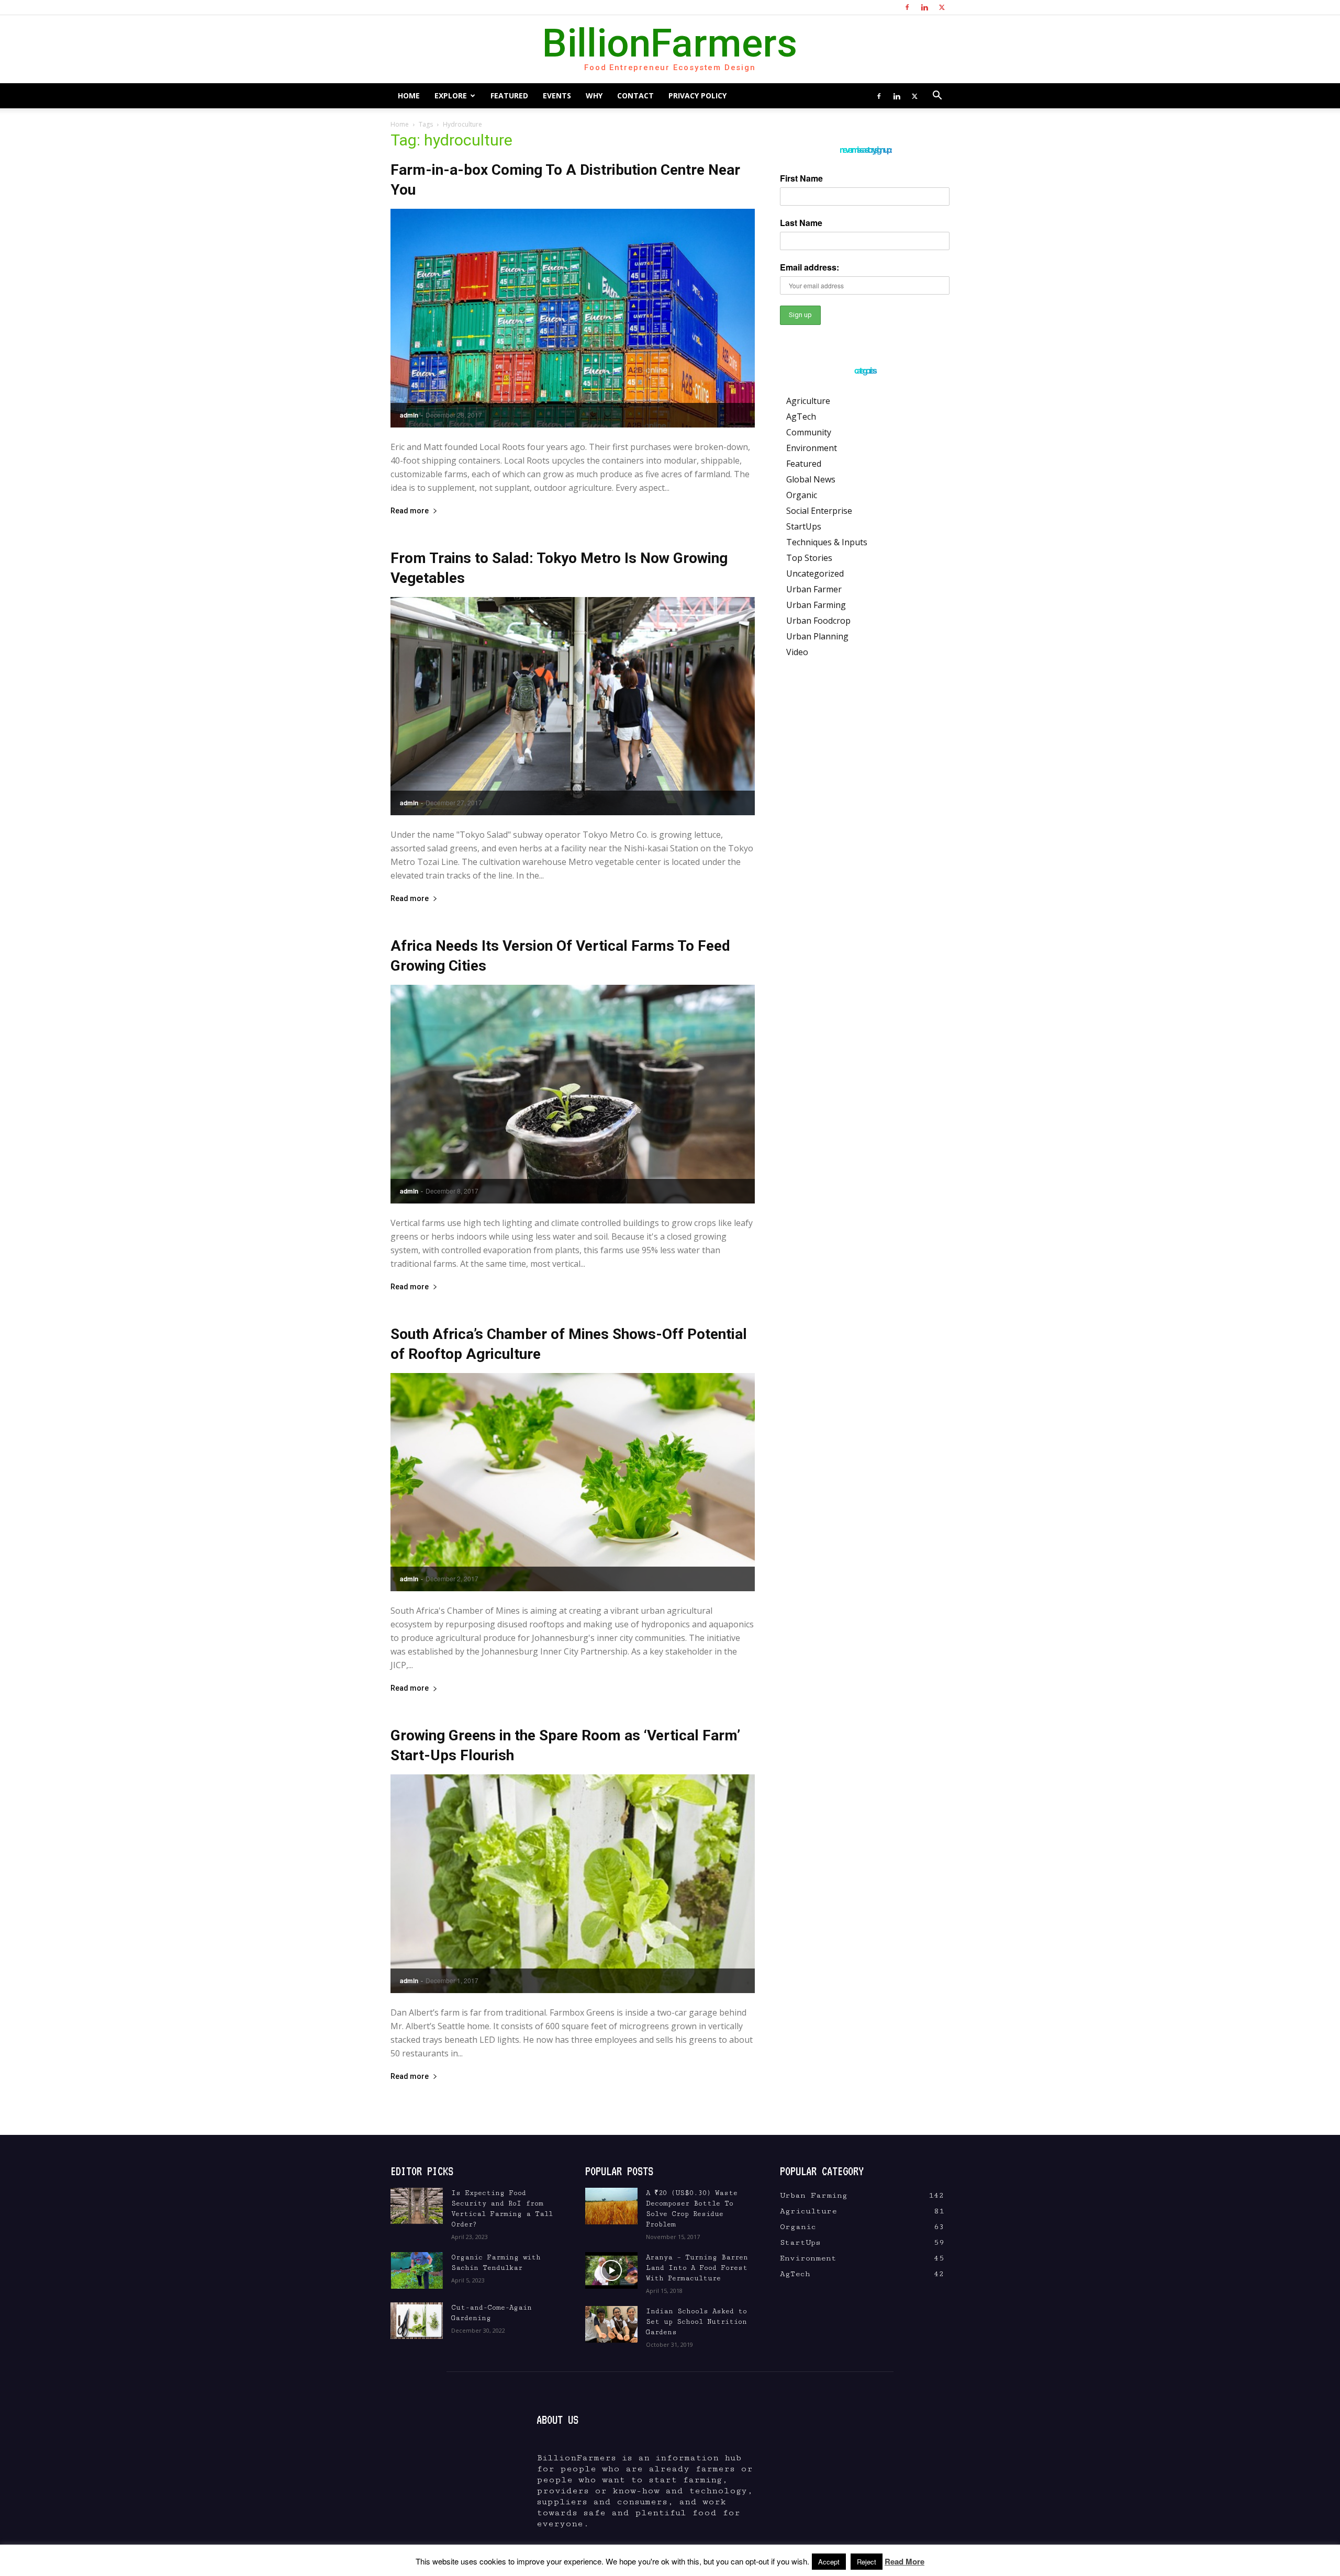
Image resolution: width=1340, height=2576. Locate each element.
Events (557, 95)
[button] (937, 96)
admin (409, 415)
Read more (410, 511)
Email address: (809, 267)
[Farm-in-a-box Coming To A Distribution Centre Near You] (573, 318)
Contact (635, 95)
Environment (812, 448)
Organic (802, 495)
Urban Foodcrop (818, 621)
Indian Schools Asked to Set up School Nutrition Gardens (696, 2322)
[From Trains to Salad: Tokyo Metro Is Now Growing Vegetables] (573, 706)
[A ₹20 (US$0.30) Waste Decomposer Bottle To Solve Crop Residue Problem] (611, 2206)
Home (409, 95)
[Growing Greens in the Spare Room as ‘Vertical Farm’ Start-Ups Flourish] (573, 1884)
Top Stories (809, 558)
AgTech (801, 417)
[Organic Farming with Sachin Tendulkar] (417, 2270)
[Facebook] (907, 7)
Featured (509, 95)
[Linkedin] (924, 7)
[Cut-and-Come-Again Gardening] (417, 2321)
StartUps (804, 526)
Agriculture (808, 401)
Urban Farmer (814, 589)
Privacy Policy (697, 95)
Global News (811, 479)
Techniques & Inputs (827, 542)
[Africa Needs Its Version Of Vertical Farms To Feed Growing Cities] (573, 1094)
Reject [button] (867, 2562)
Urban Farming (816, 605)
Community (809, 432)
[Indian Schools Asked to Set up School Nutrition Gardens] (611, 2324)
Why (594, 95)
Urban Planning (817, 636)
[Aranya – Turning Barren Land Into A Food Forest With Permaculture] (611, 2270)
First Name (801, 178)
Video (797, 652)
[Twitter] (942, 7)
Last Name (801, 223)
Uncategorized (815, 573)
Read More (904, 2561)
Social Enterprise (819, 511)
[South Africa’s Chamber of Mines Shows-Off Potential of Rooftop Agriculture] (573, 1482)
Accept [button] (829, 2562)
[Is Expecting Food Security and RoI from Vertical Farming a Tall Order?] (417, 2206)
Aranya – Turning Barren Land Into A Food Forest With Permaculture (697, 2268)
